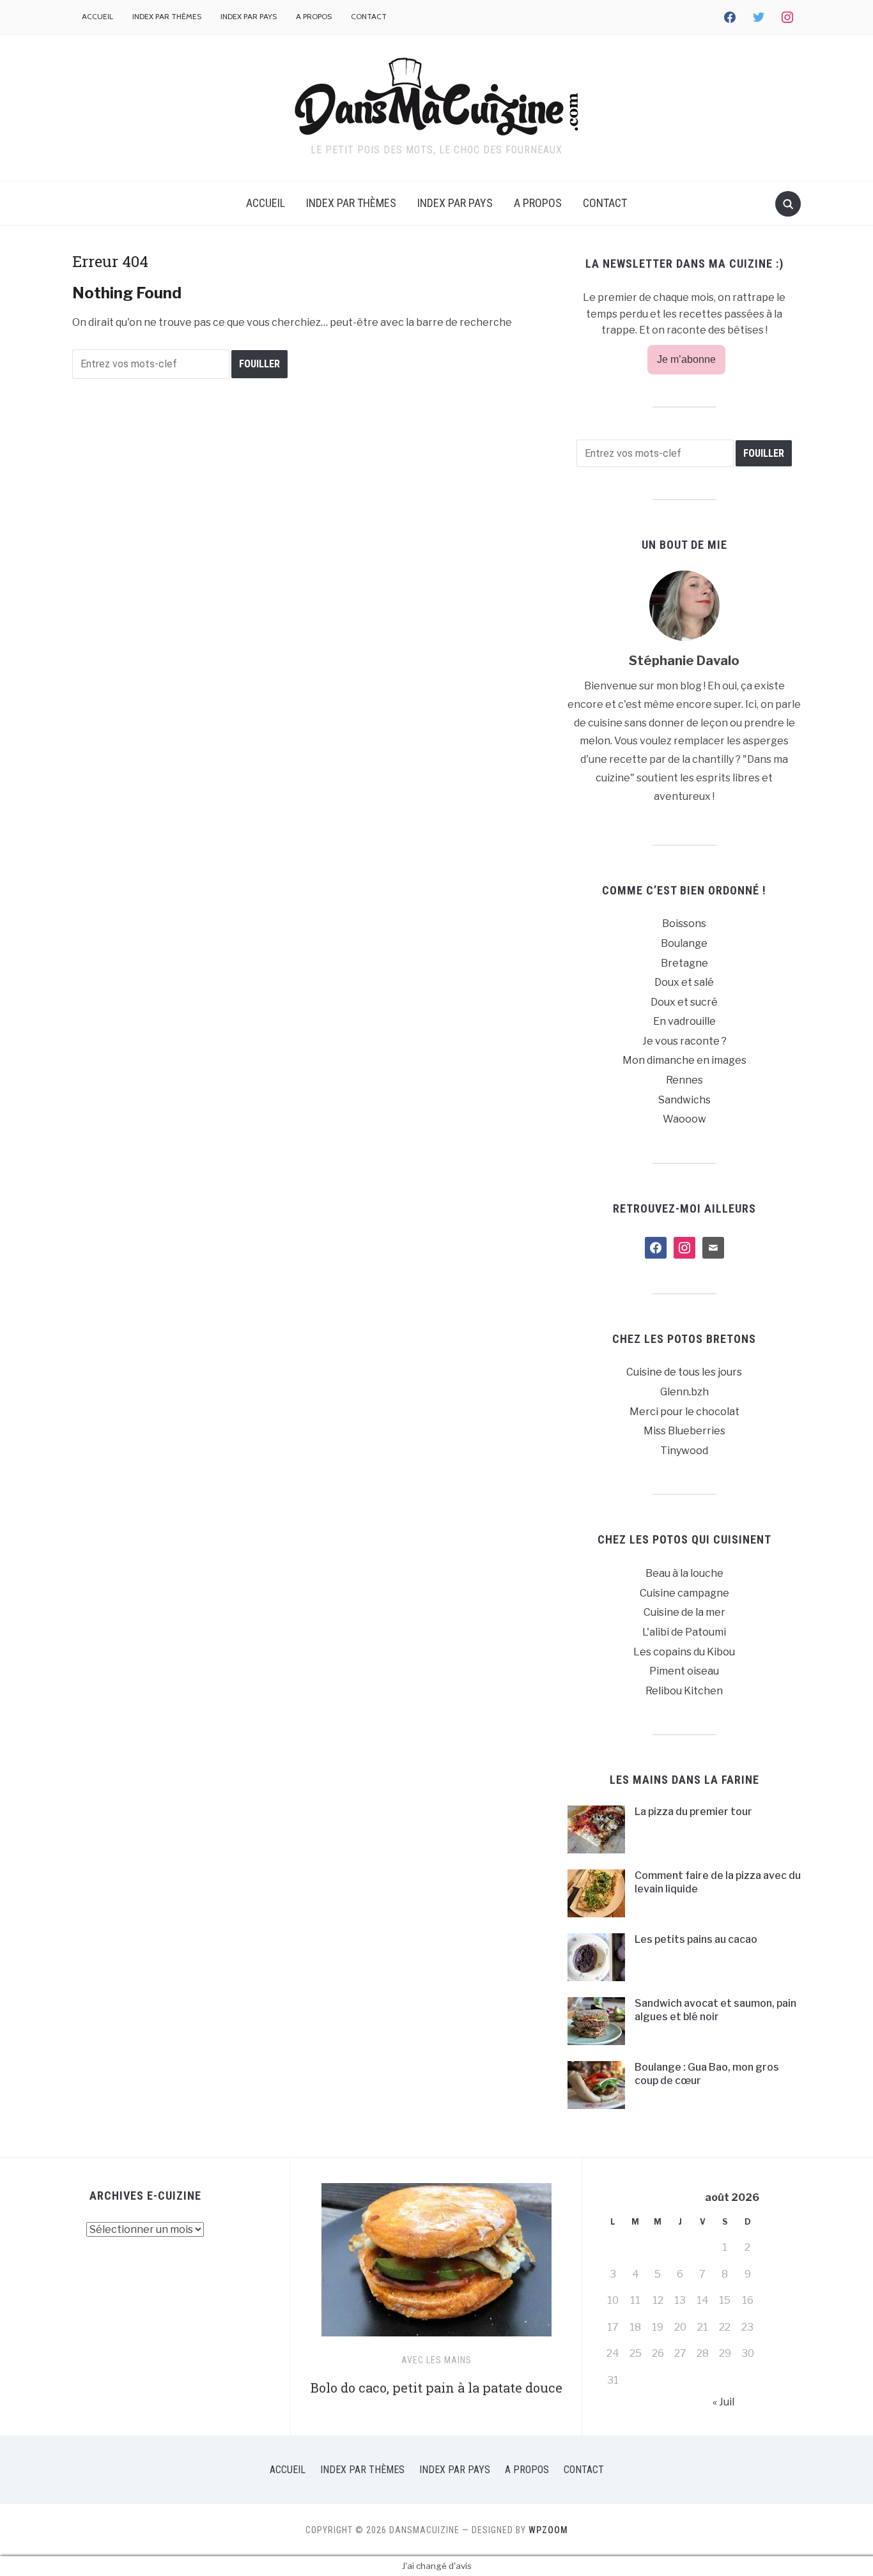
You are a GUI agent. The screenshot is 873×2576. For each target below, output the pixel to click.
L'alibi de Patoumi (684, 1632)
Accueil (97, 16)
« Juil (723, 2402)
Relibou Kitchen (684, 1691)
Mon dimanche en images (684, 1060)
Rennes (684, 1080)
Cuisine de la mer (684, 1612)
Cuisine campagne (684, 1593)
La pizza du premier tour (693, 1812)
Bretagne (684, 963)
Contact (369, 16)
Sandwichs (684, 1100)
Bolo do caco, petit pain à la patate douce (436, 2388)
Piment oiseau (684, 1671)
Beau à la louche (684, 1573)
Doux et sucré (684, 1002)
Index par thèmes (167, 16)
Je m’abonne (686, 359)
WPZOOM (548, 2530)
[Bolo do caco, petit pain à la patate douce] (436, 2265)
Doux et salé (684, 982)
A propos (314, 16)
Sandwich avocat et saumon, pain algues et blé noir (715, 2010)
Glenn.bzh (684, 1392)
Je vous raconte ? (684, 1041)
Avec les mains (436, 2360)
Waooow (684, 1119)
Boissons (684, 924)
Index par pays (249, 16)
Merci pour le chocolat (684, 1412)
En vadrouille (684, 1021)
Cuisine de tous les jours (684, 1372)
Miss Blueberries (684, 1431)
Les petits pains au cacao (696, 1939)
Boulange (684, 943)
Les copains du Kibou (684, 1652)
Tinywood (684, 1451)
